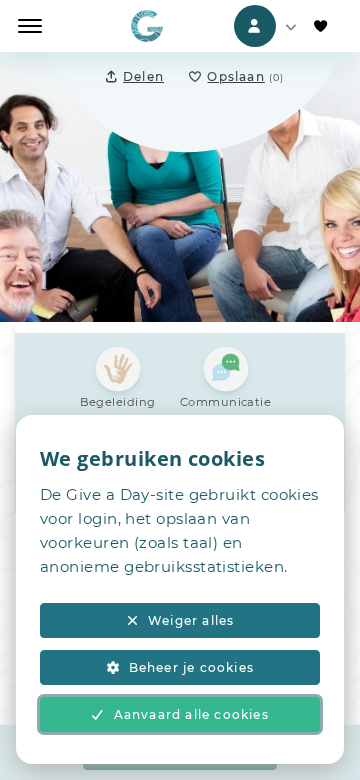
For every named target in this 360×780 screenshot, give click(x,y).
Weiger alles (191, 620)
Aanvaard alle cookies (191, 714)
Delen (143, 76)
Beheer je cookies (191, 667)
